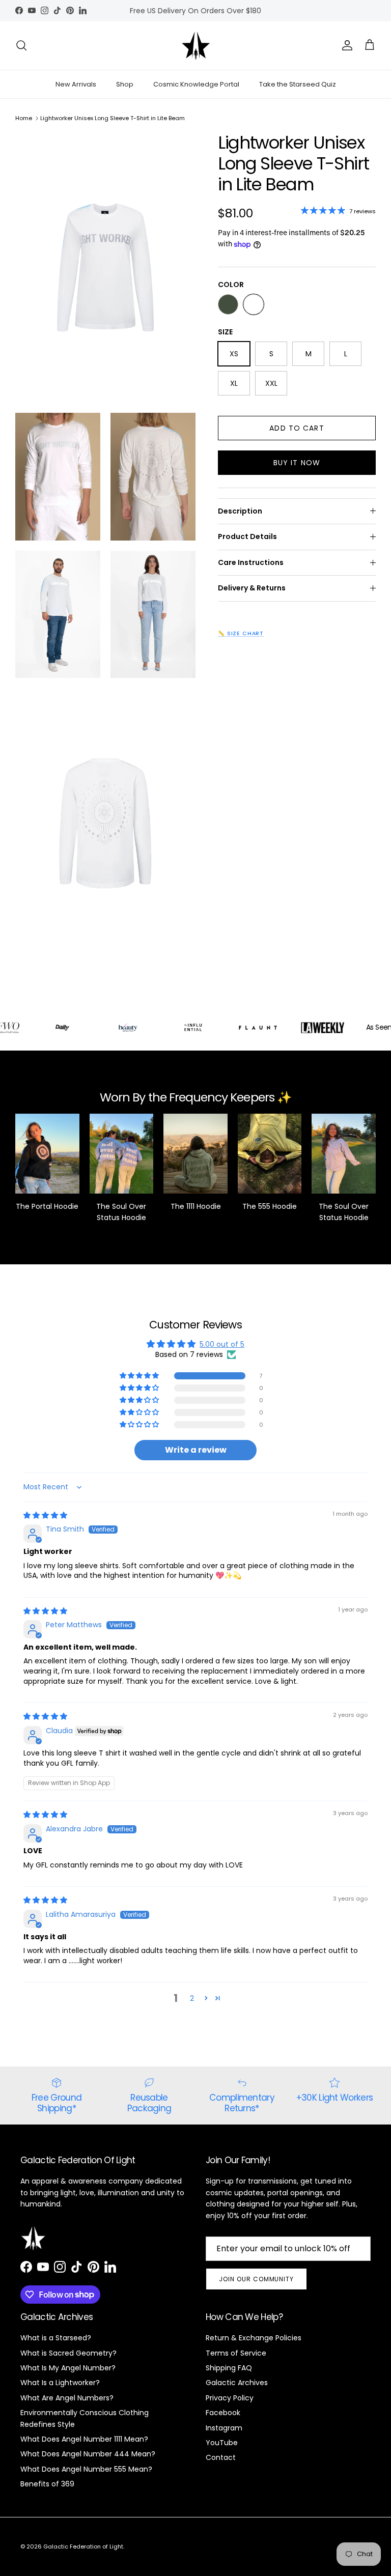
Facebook (223, 2413)
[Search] (21, 45)
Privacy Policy (230, 2398)
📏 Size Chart (241, 633)
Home (24, 118)
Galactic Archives (237, 2383)
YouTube (222, 2443)
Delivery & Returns (252, 588)
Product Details (247, 536)
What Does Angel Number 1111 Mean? (84, 2439)
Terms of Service (236, 2353)
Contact (221, 2457)
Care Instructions (251, 562)
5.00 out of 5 (222, 1344)
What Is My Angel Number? (68, 2368)
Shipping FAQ (229, 2368)
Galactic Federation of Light (83, 2546)
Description (240, 511)
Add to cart (297, 428)
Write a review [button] (196, 1450)
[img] (45, 1515)
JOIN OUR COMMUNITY (256, 2279)
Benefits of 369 (47, 2484)
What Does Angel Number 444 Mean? (88, 2454)
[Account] (345, 45)
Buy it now (297, 463)
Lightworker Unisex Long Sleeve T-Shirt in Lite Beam (113, 118)
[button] (140, 1376)
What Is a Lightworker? (60, 2383)
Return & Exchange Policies (254, 2338)
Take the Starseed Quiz (298, 84)
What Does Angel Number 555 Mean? (86, 2469)
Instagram (224, 2428)
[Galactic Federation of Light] (196, 46)
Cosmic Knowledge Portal (196, 84)
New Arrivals (76, 84)
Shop (125, 84)
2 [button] (192, 1998)
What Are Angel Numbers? (67, 2398)
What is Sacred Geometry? (68, 2353)
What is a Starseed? (56, 2338)
